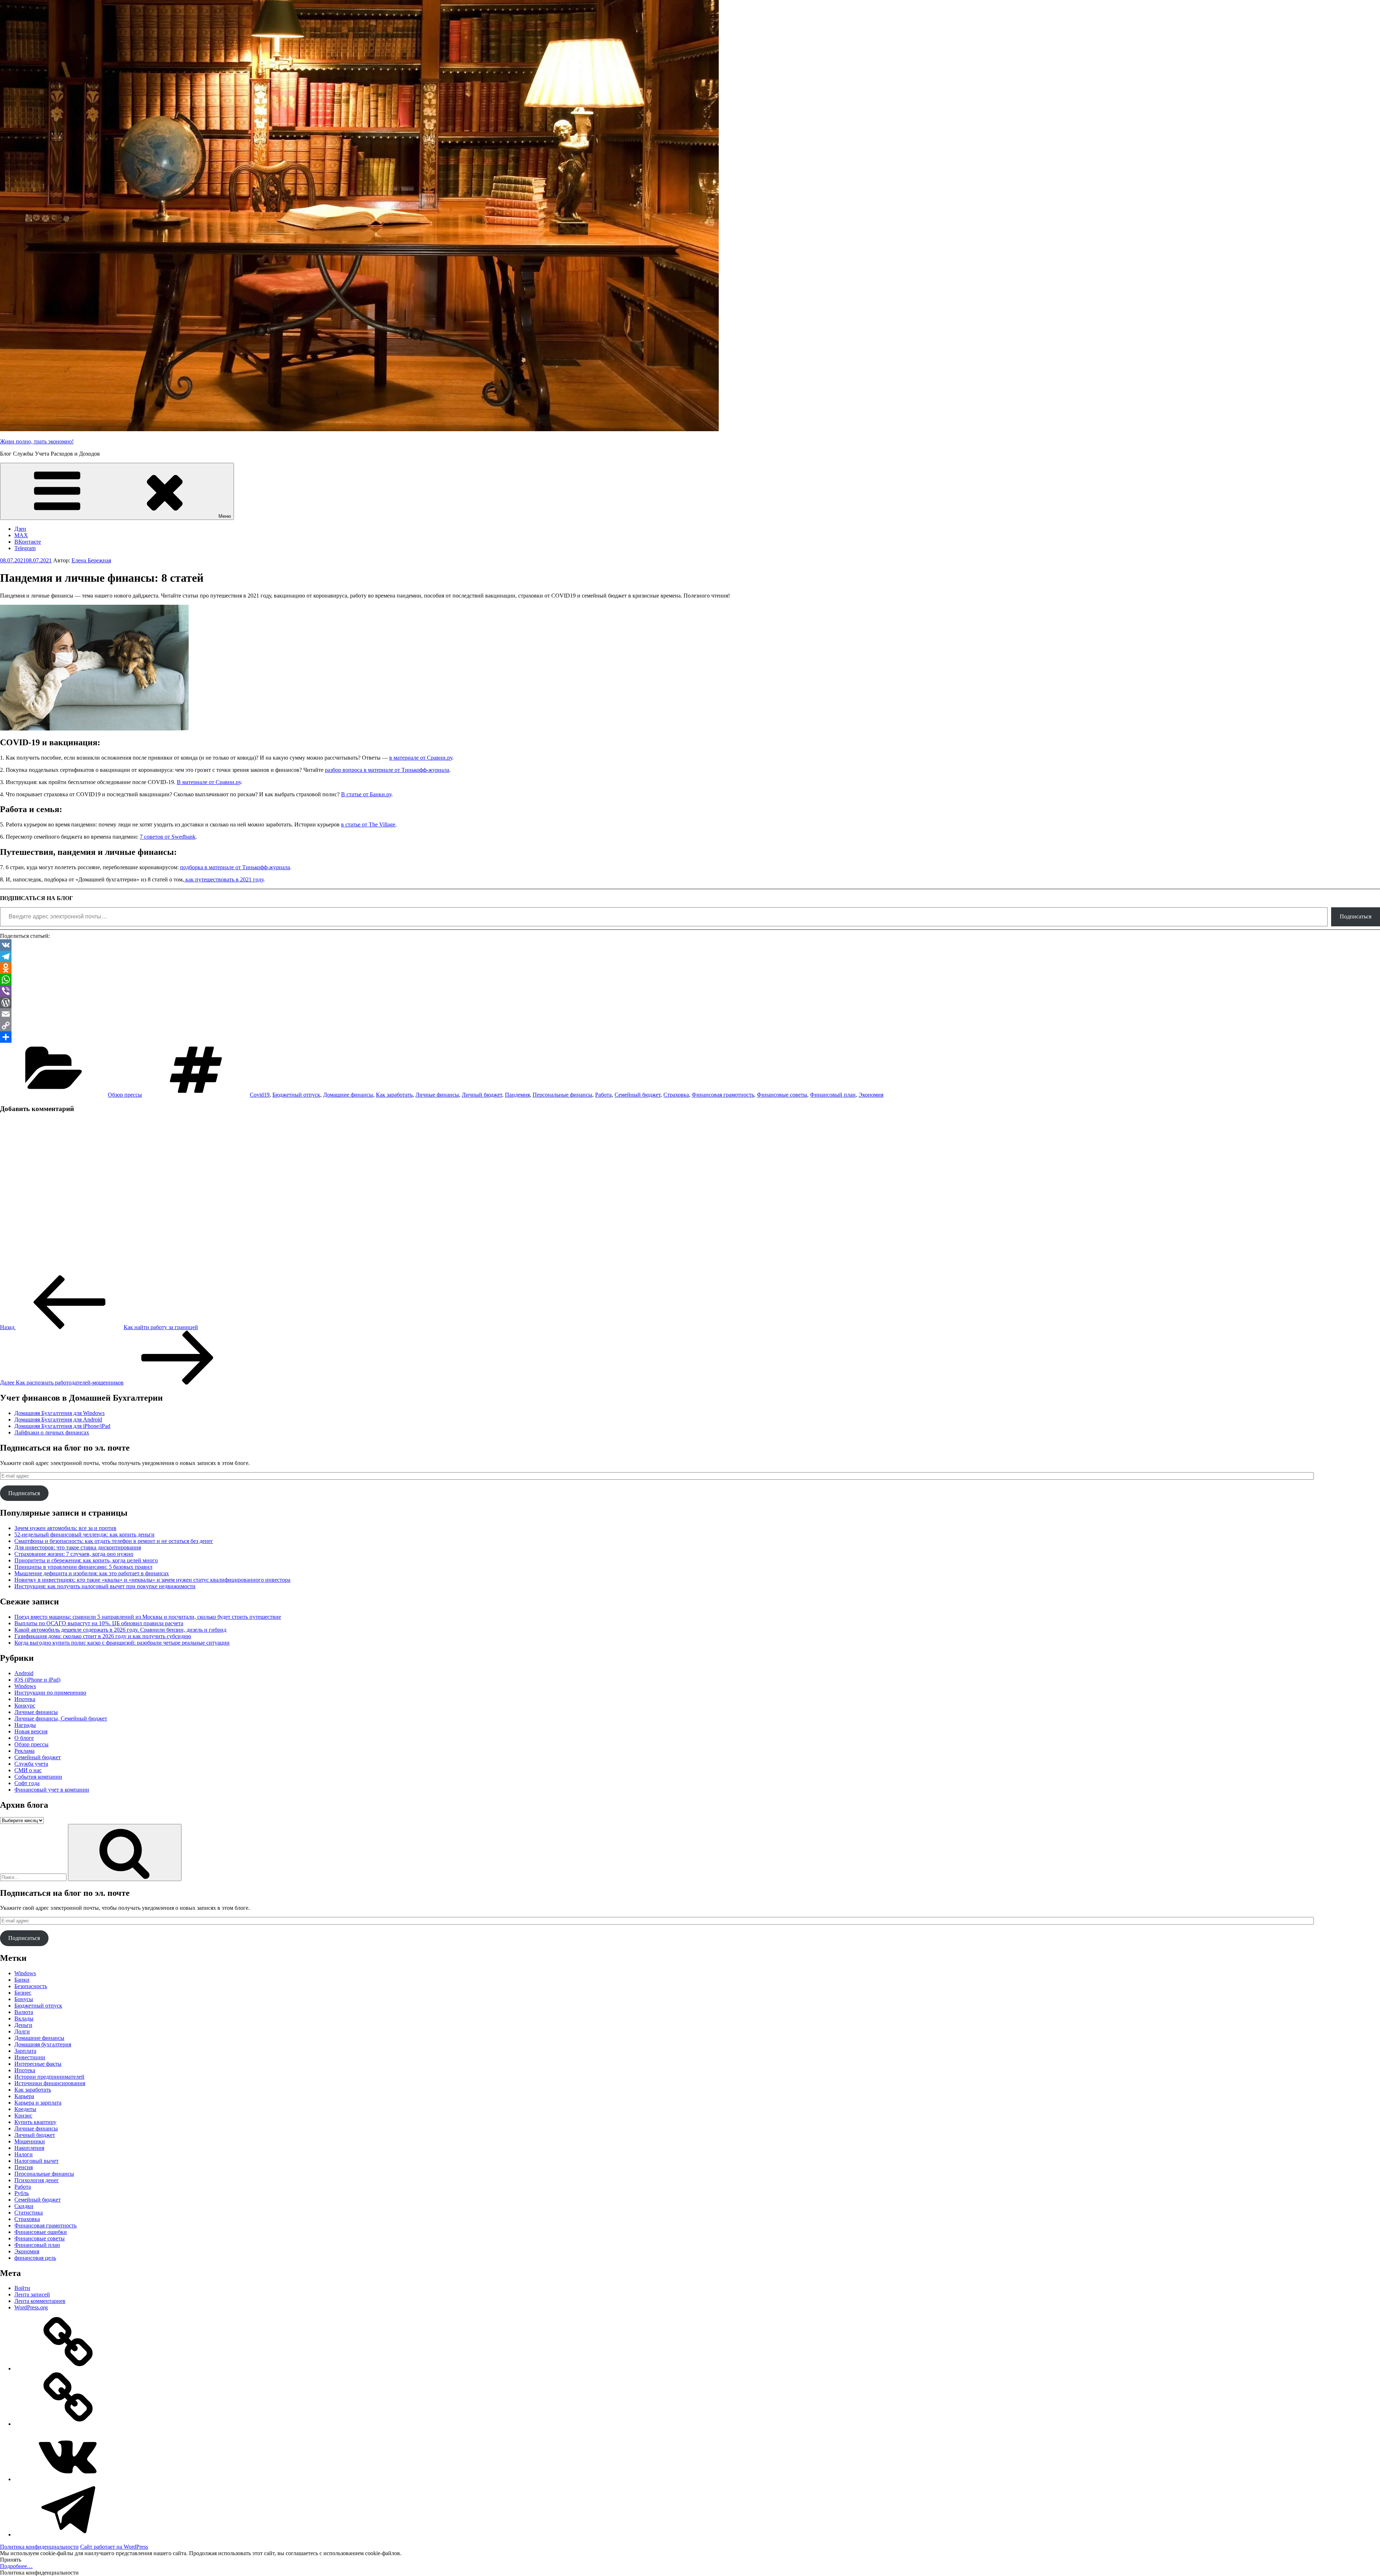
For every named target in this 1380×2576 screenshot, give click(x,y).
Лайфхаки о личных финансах (52, 1432)
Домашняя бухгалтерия (43, 2044)
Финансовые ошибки (41, 2232)
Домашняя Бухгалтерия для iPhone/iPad (62, 1426)
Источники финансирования (50, 2083)
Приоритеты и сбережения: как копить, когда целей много (86, 1560)
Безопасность (31, 1986)
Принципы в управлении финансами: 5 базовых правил (83, 1567)
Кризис (23, 2116)
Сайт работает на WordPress (114, 2547)
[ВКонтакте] (68, 2479)
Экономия (871, 1095)
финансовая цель (35, 2258)
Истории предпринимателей (49, 2077)
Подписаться (1356, 916)
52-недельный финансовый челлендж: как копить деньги (84, 1534)
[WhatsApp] (690, 980)
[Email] (690, 1014)
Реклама (24, 1751)
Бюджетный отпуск (296, 1095)
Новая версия (31, 1731)
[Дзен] (68, 2368)
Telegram (25, 548)
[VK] (690, 945)
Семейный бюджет (638, 1095)
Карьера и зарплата (38, 2103)
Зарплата (25, 2051)
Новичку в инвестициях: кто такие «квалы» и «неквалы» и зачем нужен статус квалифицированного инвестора (152, 1580)
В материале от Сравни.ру (209, 782)
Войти (22, 2288)
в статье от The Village (368, 824)
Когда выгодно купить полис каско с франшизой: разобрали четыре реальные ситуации (122, 1643)
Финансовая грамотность (723, 1095)
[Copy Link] (690, 1026)
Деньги (23, 2025)
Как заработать (394, 1095)
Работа (603, 1095)
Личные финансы (437, 1095)
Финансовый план (833, 1095)
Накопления (29, 2148)
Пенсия (24, 2167)
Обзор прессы (125, 1095)
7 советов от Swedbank (168, 837)
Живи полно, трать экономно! (37, 441)
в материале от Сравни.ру (421, 758)
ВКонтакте (28, 542)
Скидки (24, 2206)
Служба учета (31, 1764)
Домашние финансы (348, 1095)
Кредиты (25, 2109)
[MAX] (68, 2424)
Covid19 (260, 1095)
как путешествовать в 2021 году (224, 879)
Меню (225, 516)
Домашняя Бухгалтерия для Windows (59, 1413)
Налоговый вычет (36, 2161)
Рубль (22, 2193)
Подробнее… (16, 2566)
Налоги (24, 2154)
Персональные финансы (562, 1095)
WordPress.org (31, 2307)
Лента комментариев (40, 2301)
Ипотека (25, 1699)
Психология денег (37, 2180)
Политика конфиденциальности (39, 2547)
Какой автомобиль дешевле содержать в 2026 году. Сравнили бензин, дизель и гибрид (120, 1630)
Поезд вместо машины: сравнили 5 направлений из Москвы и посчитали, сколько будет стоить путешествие (148, 1617)
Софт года (27, 1783)
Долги (22, 2031)
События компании (38, 1777)
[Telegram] (690, 957)
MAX (21, 535)
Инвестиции (30, 2057)
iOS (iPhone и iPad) (37, 1680)
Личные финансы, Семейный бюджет (61, 1718)
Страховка (676, 1095)
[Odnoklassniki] (690, 968)
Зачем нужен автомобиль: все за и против (65, 1528)
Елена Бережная (91, 560)
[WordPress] (690, 1003)
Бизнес (23, 1993)
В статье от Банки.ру (366, 794)
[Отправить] (690, 1037)
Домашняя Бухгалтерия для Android (58, 1420)
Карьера (24, 2096)
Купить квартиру (35, 2122)
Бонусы (24, 1999)
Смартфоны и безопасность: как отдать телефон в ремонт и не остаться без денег (114, 1541)
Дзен (20, 529)
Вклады (24, 2019)
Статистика (29, 2213)
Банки (22, 1980)
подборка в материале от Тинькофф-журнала (235, 867)
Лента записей (32, 2294)
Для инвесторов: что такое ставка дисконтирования (78, 1547)
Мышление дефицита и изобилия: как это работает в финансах (92, 1573)
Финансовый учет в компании (52, 1790)
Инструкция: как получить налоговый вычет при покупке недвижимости (105, 1586)
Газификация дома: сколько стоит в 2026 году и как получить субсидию (103, 1636)
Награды (25, 1725)
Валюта (24, 2012)
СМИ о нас (28, 1770)
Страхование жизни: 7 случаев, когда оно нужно (74, 1554)
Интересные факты (38, 2064)
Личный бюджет (482, 1095)
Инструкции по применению (50, 1693)
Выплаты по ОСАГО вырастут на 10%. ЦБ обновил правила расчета (99, 1623)
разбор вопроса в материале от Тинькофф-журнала (387, 770)
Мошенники (30, 2141)
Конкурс (25, 1706)
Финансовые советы (782, 1095)
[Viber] (690, 991)
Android (24, 1673)
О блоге (24, 1738)
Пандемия (517, 1095)
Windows (25, 1686)
